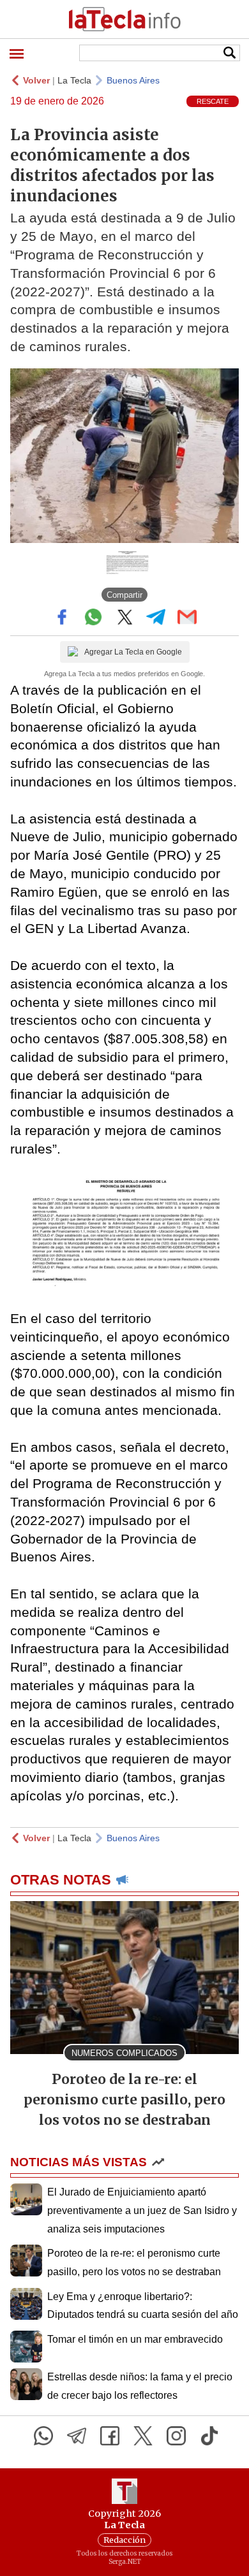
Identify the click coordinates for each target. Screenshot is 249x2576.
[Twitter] (143, 2436)
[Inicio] (124, 19)
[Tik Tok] (209, 2436)
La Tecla (74, 80)
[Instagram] (176, 2436)
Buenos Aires (133, 80)
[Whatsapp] (43, 2436)
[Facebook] (110, 2436)
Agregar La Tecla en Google (133, 652)
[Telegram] (77, 2436)
